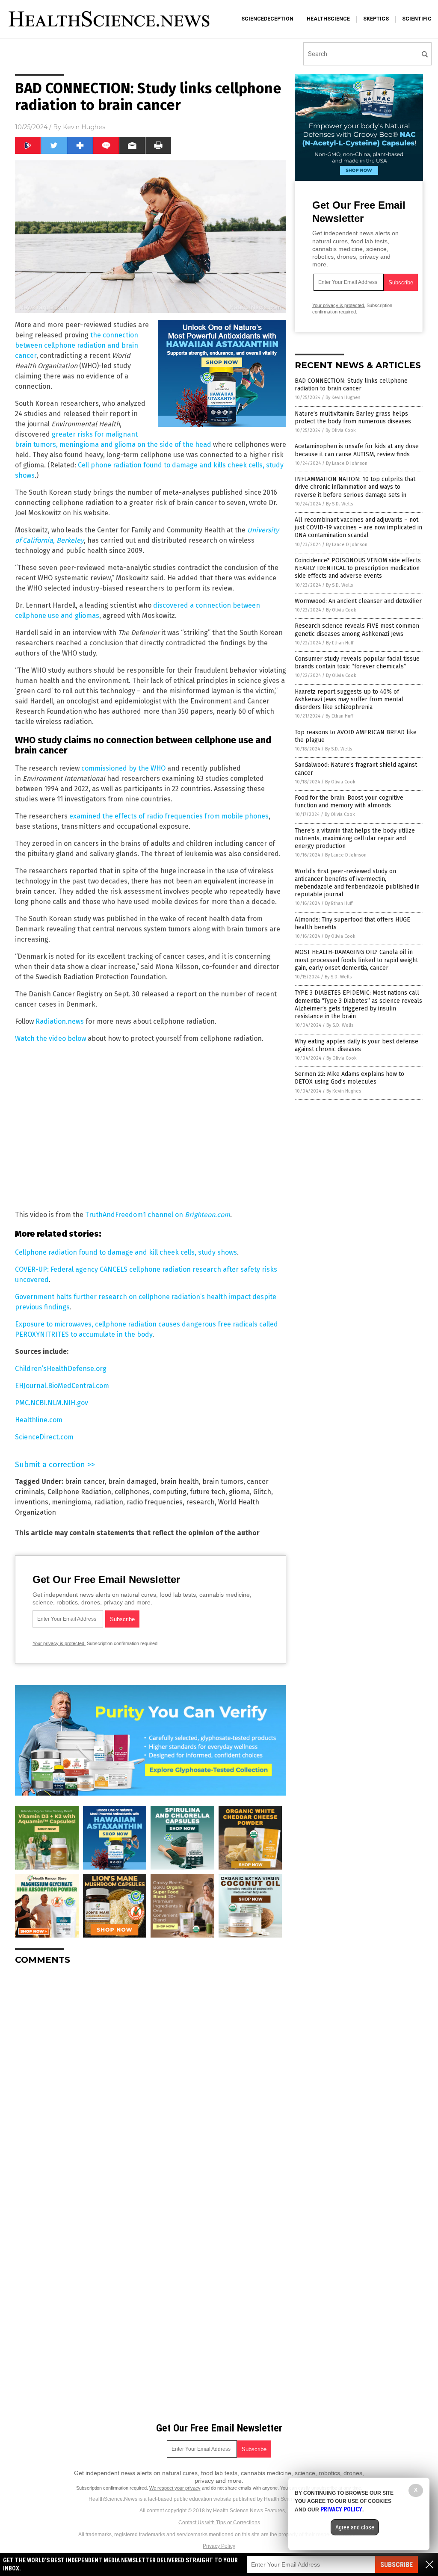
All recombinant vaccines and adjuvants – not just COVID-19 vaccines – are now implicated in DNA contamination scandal (358, 527)
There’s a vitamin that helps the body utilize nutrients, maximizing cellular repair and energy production (355, 838)
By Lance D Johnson (347, 463)
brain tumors (223, 1481)
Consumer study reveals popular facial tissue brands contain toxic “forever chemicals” (357, 663)
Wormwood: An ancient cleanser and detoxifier (358, 601)
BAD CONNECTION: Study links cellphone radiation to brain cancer (351, 385)
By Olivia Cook (341, 430)
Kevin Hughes (84, 127)
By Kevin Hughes (343, 397)
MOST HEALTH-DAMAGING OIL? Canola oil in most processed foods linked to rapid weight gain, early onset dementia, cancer (356, 960)
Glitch (262, 1492)
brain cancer (85, 1481)
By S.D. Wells (339, 504)
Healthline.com (39, 1420)
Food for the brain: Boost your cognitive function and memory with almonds (349, 802)
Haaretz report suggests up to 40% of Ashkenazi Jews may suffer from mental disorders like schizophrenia (349, 699)
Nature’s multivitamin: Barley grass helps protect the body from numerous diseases (353, 418)
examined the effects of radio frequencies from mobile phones (169, 816)
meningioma (71, 1502)
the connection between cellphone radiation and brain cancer (77, 345)
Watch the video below (50, 1038)
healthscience (328, 19)
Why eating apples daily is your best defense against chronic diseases (357, 1045)
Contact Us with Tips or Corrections (219, 2523)
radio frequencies (155, 1502)
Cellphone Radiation (79, 1492)
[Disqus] (151, 2079)
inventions (32, 1502)
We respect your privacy (175, 2488)
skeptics (376, 19)
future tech (208, 1492)
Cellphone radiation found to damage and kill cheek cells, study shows (126, 1252)
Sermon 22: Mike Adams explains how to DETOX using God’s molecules (349, 1078)
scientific (417, 19)
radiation (109, 1502)
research (200, 1502)
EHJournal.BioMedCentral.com (62, 1386)
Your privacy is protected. (59, 1643)
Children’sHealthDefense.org (61, 1369)
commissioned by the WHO (123, 768)
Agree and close (355, 2527)
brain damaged (132, 1481)
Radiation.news (60, 1021)
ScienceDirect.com (44, 1437)
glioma (239, 1492)
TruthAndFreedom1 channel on (158, 1215)
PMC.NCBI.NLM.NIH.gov (52, 1403)
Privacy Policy (219, 2546)
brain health (179, 1481)
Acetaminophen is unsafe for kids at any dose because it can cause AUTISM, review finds (357, 450)
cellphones (132, 1492)
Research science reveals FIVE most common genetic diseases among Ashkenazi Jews (357, 630)
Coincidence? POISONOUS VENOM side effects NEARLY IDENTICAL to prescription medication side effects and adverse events (358, 568)
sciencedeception (267, 19)
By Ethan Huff (340, 643)
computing (170, 1492)
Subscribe (397, 2565)
